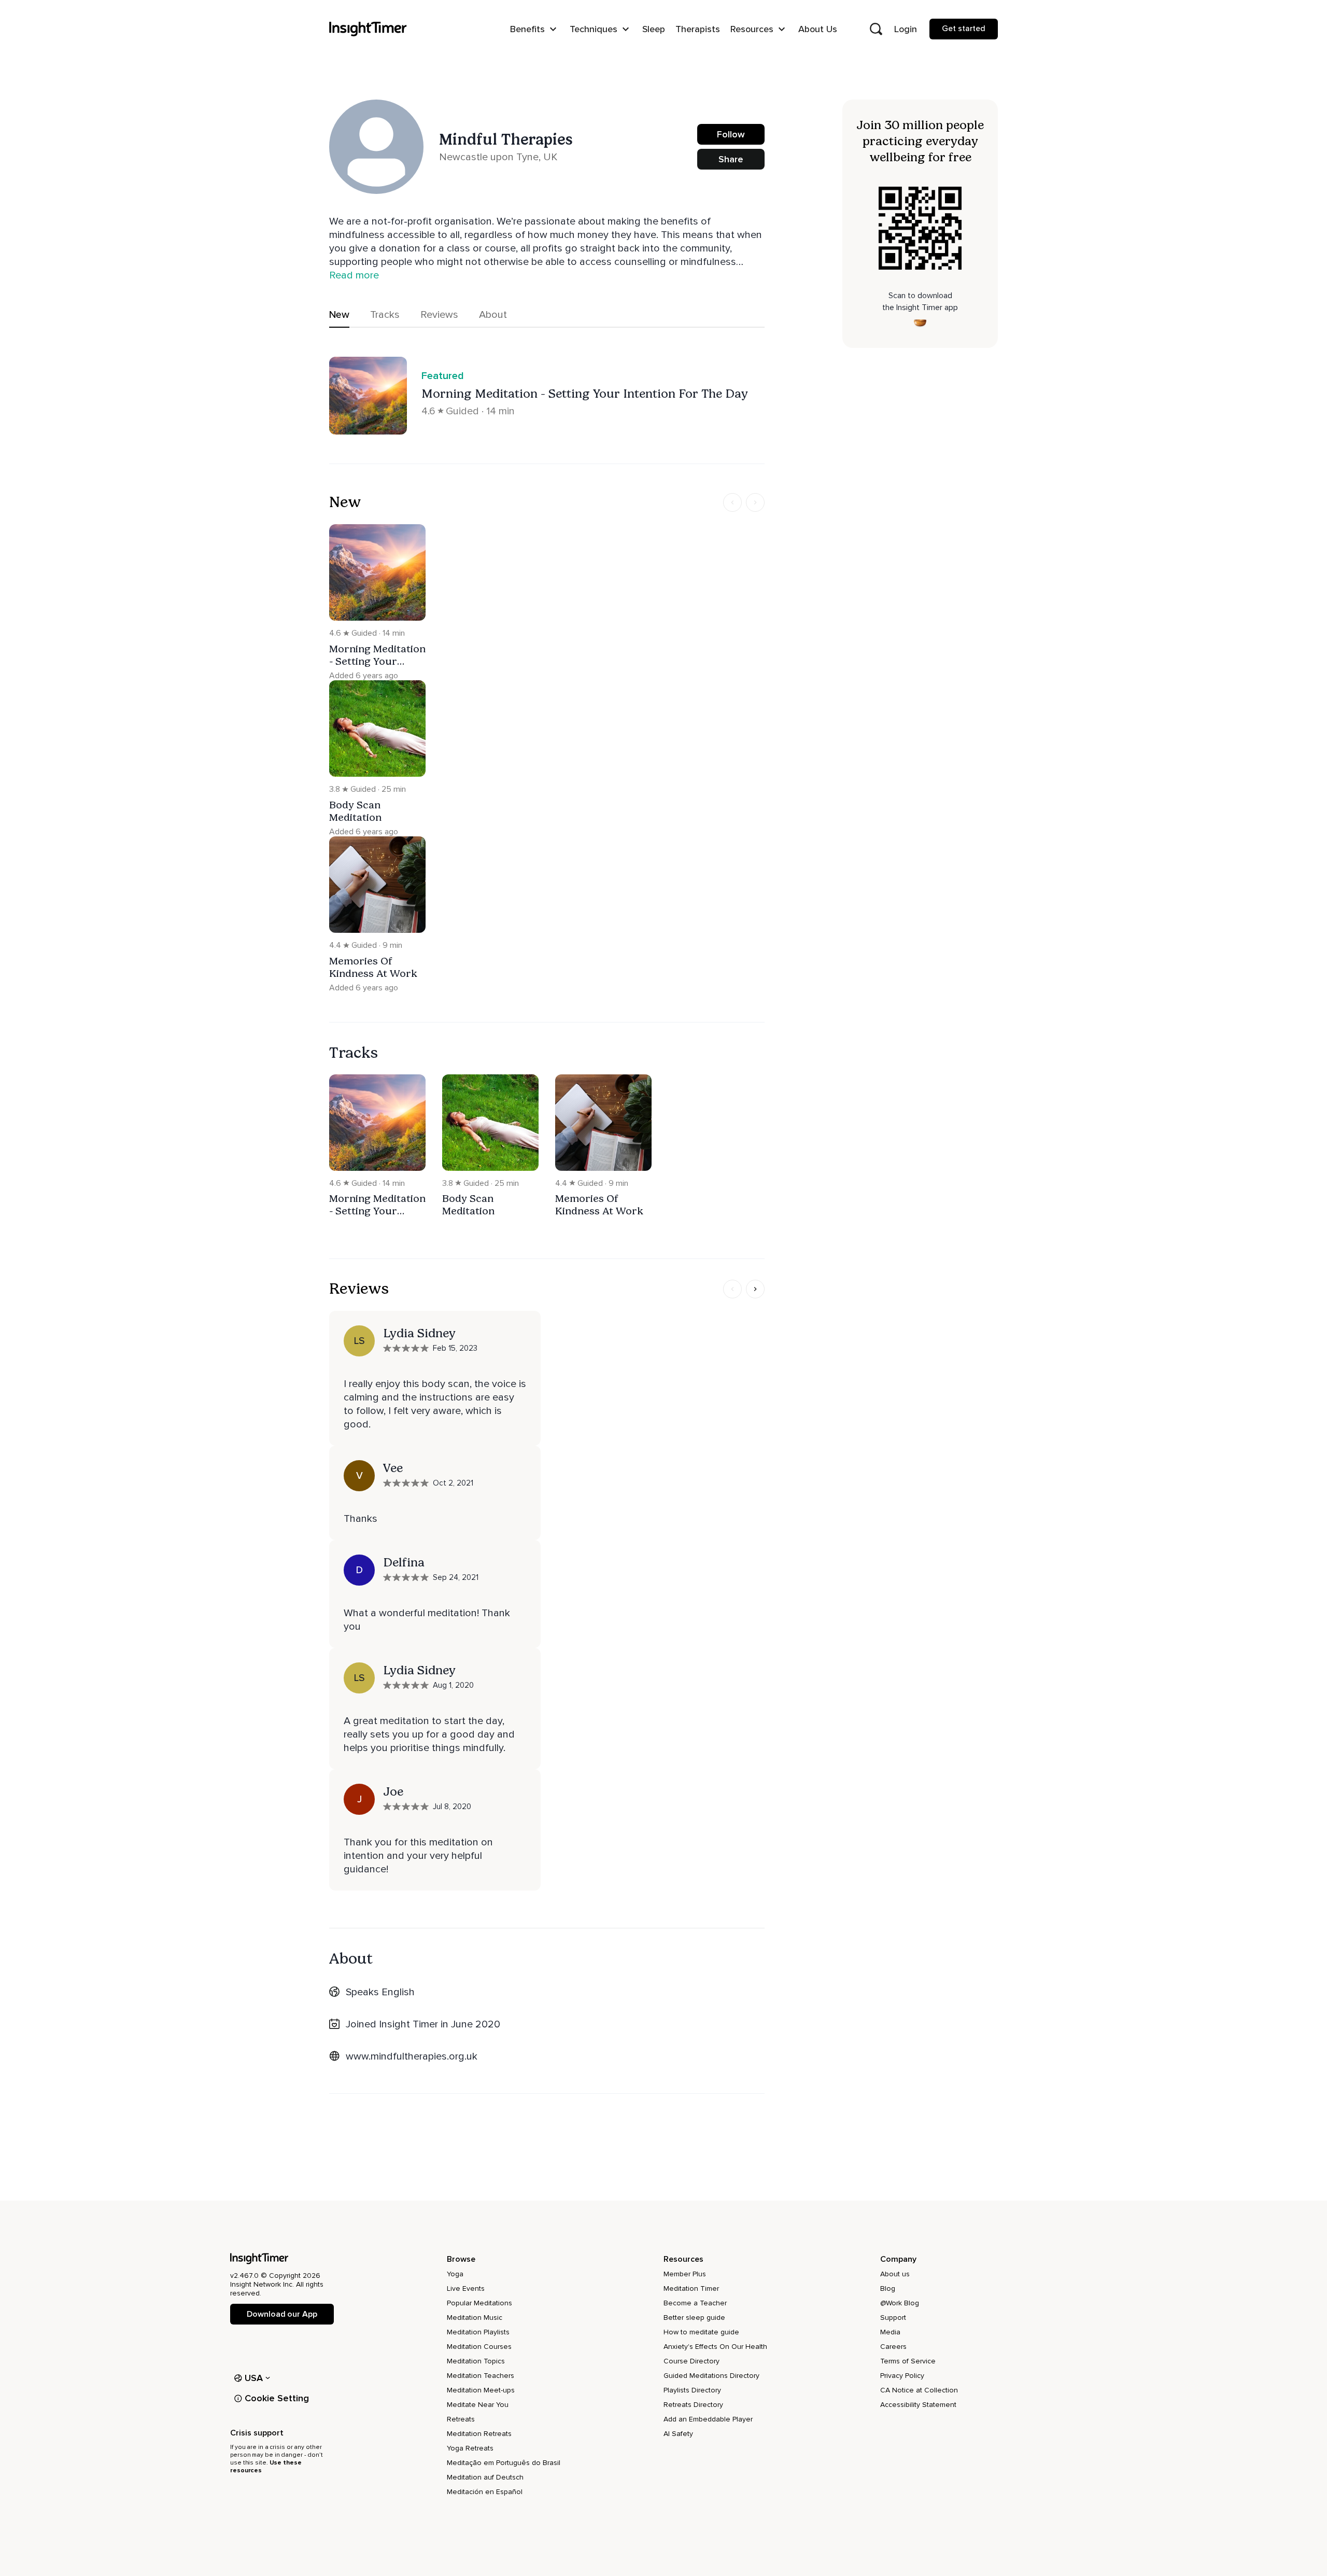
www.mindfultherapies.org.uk (412, 2056)
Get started (964, 29)
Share (731, 159)
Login (906, 29)
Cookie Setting (277, 2398)
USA (254, 2378)
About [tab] (493, 315)
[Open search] (876, 29)
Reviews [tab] (439, 315)
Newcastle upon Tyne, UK (498, 157)
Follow (731, 134)
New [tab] (339, 315)
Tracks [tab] (385, 315)
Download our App (282, 2314)
